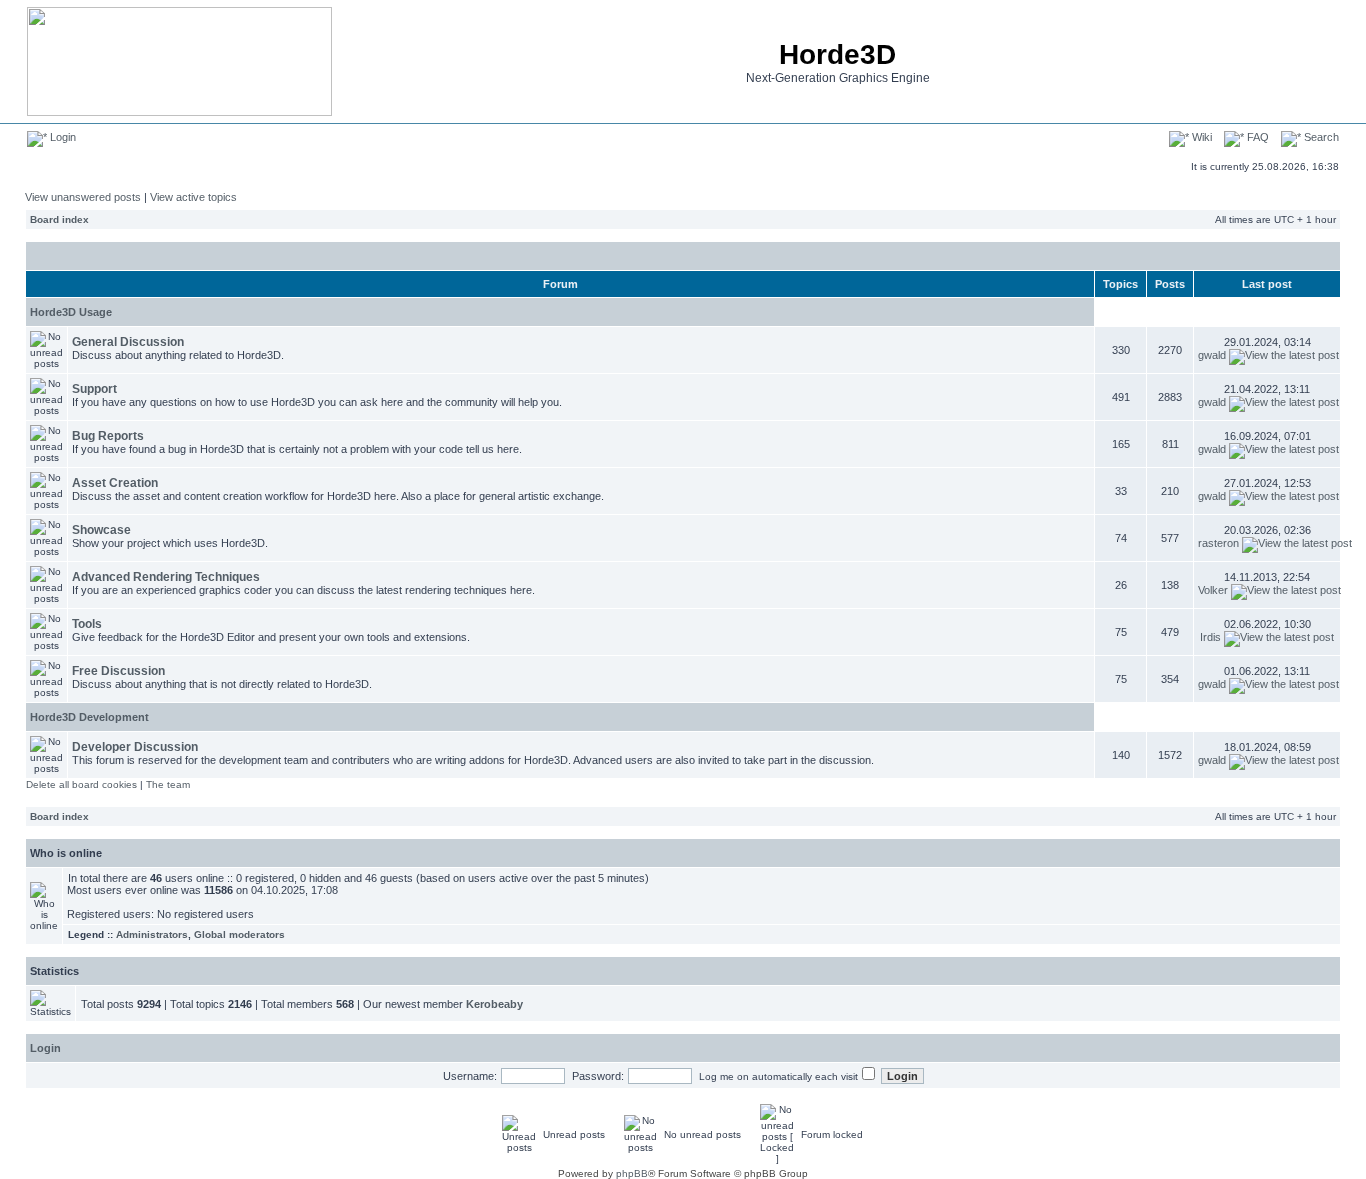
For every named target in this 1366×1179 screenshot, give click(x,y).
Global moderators (239, 934)
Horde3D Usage (71, 312)
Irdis (1210, 637)
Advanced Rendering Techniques (166, 577)
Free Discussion (118, 671)
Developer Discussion (135, 747)
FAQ (1256, 137)
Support (94, 389)
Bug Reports (108, 436)
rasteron (1218, 543)
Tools (87, 624)
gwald (1212, 355)
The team (168, 784)
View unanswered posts (83, 197)
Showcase (101, 530)
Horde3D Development (89, 717)
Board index (59, 219)
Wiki (1200, 137)
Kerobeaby (494, 1004)
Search (1320, 137)
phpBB (632, 1173)
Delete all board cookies (81, 784)
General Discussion (128, 342)
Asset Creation (115, 483)
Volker (1213, 590)
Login (61, 137)
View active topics (193, 197)
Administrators (152, 934)
